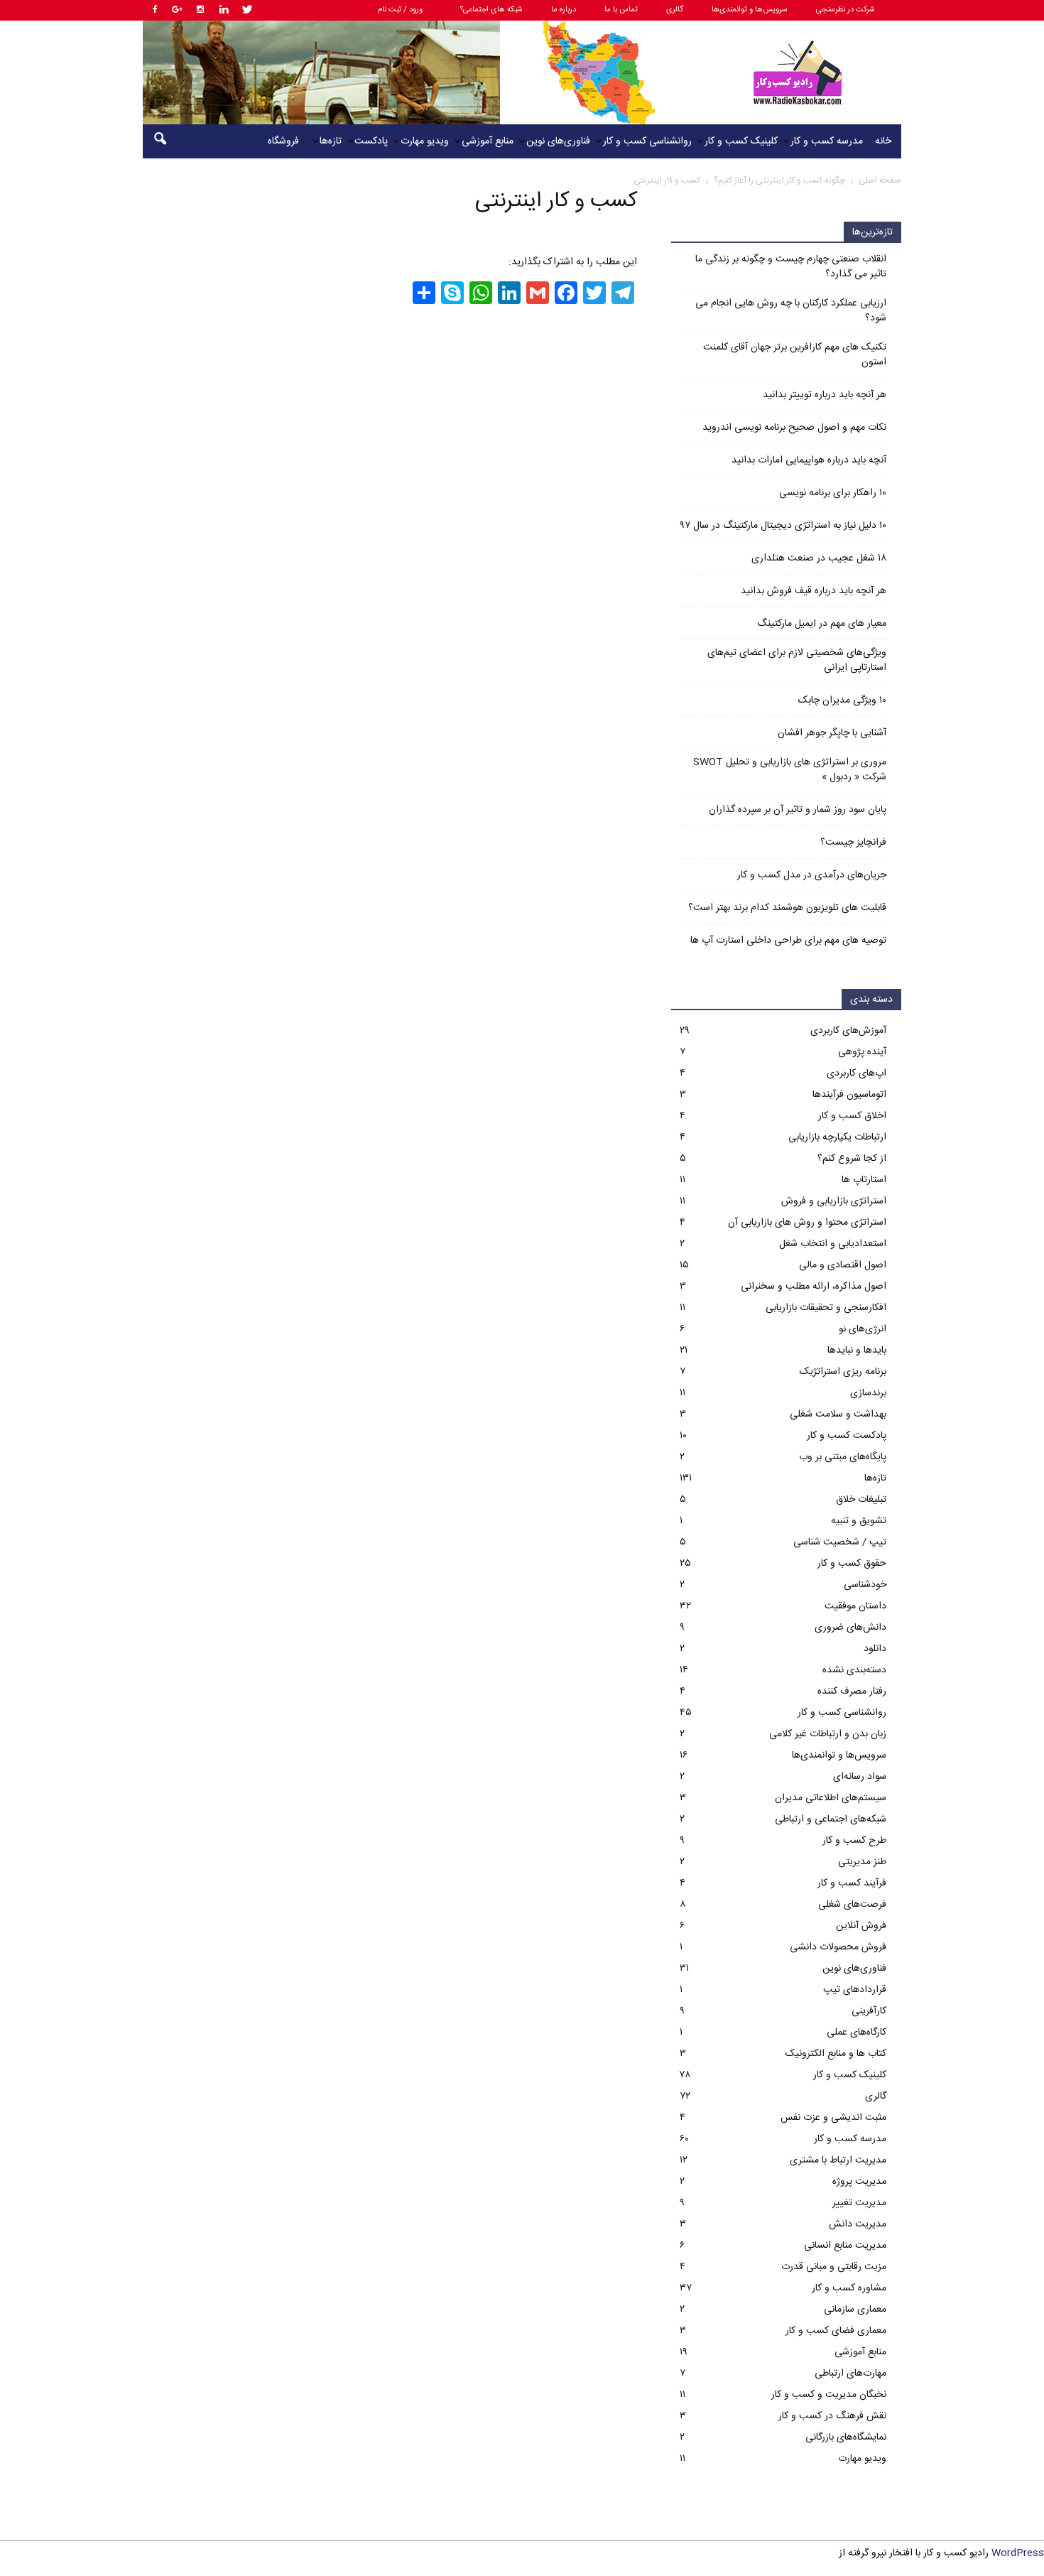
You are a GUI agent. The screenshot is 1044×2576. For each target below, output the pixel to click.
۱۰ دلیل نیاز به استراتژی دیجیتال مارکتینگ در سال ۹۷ (783, 526)
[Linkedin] (224, 10)
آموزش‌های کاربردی (848, 1031)
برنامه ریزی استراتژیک (843, 1372)
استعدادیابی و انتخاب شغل (833, 1244)
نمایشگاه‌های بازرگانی (846, 2437)
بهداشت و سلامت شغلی (838, 1414)
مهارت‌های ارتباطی (850, 2374)
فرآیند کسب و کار (852, 1883)
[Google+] (177, 10)
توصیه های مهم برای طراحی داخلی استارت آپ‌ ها (788, 941)
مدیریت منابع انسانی (845, 2246)
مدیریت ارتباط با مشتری (838, 2160)
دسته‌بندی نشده (854, 1670)
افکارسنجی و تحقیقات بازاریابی (826, 1308)
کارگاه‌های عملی (857, 2033)
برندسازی (868, 1393)
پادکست (371, 141)
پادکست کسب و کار (847, 1436)
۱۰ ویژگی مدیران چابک (842, 701)
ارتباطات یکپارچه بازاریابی (837, 1137)
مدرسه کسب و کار (827, 141)
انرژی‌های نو (863, 1329)
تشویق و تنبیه (859, 1521)
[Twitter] (247, 10)
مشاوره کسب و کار (849, 2288)
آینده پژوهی (862, 1052)
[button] (160, 141)
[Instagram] (200, 10)
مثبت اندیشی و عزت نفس (833, 2118)
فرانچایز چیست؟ (853, 843)
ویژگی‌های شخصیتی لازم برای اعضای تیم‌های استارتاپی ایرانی (797, 661)
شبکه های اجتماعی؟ (491, 10)
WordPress (1018, 2553)
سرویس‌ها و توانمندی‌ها (750, 10)
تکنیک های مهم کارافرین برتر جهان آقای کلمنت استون (795, 355)
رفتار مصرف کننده (852, 1692)
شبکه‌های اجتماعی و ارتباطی (831, 1819)
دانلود (875, 1649)
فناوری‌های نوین (558, 141)
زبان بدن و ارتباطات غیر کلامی (828, 1734)
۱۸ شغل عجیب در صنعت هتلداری (819, 559)
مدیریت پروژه (859, 2182)
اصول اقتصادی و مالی (843, 1265)
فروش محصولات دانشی (838, 1947)
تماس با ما (621, 10)
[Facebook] (153, 10)
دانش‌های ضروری (850, 1628)
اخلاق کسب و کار (852, 1116)
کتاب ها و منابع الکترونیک (836, 2054)
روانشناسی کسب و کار (647, 141)
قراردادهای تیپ (855, 1990)
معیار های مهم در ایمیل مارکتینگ (822, 624)
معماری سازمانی (855, 2310)
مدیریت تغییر (859, 2203)
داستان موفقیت (855, 1606)
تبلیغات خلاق (861, 1500)
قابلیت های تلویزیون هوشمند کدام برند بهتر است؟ (787, 908)
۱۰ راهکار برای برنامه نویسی (833, 493)
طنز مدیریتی (862, 1862)
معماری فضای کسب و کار (836, 2331)
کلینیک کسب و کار (741, 141)
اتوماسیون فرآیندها (849, 1095)
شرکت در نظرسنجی (845, 10)
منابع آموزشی (488, 141)
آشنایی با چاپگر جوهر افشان (832, 734)
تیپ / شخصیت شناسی (840, 1542)
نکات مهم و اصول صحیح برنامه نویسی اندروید (794, 428)
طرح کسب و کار (854, 1841)
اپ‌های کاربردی (857, 1073)
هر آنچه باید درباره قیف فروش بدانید (814, 591)
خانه (883, 141)
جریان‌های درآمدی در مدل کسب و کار (812, 876)
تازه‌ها (331, 141)
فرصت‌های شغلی (852, 1905)
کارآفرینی (869, 2011)
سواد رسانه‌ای (860, 1777)
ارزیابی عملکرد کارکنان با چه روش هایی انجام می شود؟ (791, 311)
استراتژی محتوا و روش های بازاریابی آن (807, 1223)
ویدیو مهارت (425, 141)
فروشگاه (283, 141)
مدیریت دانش (858, 2224)
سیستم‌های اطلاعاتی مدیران (831, 1798)
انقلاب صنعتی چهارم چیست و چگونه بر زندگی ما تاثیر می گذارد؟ (791, 267)
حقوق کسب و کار (852, 1564)
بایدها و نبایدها (857, 1351)
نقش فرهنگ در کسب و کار (832, 2416)
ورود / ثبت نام (400, 10)
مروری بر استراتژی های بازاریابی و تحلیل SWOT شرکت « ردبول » (790, 770)
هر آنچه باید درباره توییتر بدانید (825, 395)
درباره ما (564, 10)
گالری (675, 10)
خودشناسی (865, 1585)
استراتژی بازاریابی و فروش (834, 1201)
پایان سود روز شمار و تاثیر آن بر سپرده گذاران (798, 810)
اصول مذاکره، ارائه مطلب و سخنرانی (814, 1287)
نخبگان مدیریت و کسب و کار (829, 2395)
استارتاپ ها (864, 1180)
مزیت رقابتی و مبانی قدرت (834, 2267)
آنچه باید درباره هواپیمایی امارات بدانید (809, 461)
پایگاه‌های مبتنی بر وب (843, 1457)
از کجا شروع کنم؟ (852, 1159)
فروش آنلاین (861, 1926)
